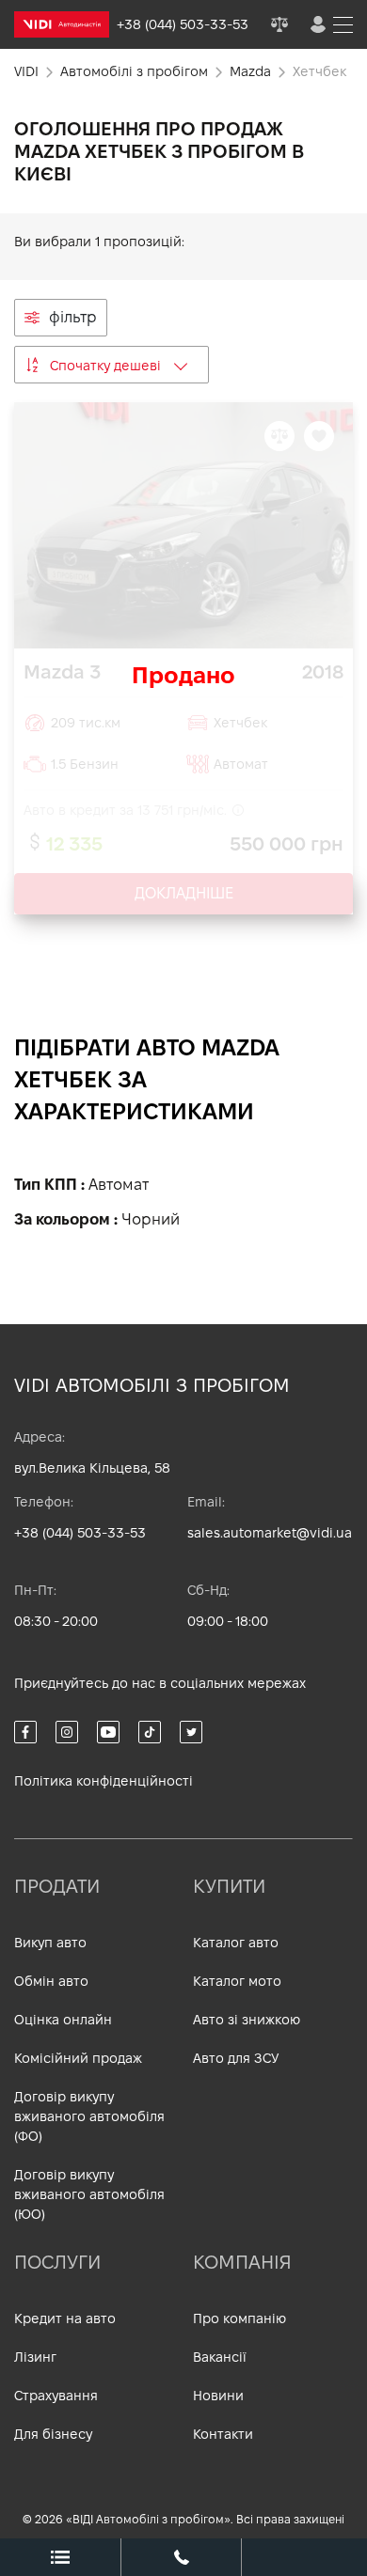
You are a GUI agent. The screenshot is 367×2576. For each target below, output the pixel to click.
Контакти (223, 2434)
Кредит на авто (65, 2318)
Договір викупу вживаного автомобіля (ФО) (89, 2116)
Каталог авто (236, 1943)
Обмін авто (51, 1981)
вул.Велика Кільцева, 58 (92, 1468)
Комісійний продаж (78, 2058)
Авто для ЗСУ (236, 2058)
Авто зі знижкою (247, 2020)
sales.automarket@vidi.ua (270, 1533)
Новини (218, 2396)
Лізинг (35, 2357)
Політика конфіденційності (104, 1781)
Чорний (151, 1219)
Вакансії (220, 2357)
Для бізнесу (53, 2434)
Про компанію (239, 2318)
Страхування (56, 2396)
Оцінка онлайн (63, 2020)
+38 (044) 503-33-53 (80, 1533)
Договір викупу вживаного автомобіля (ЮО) (89, 2194)
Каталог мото (237, 1981)
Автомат (119, 1185)
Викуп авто (50, 1943)
